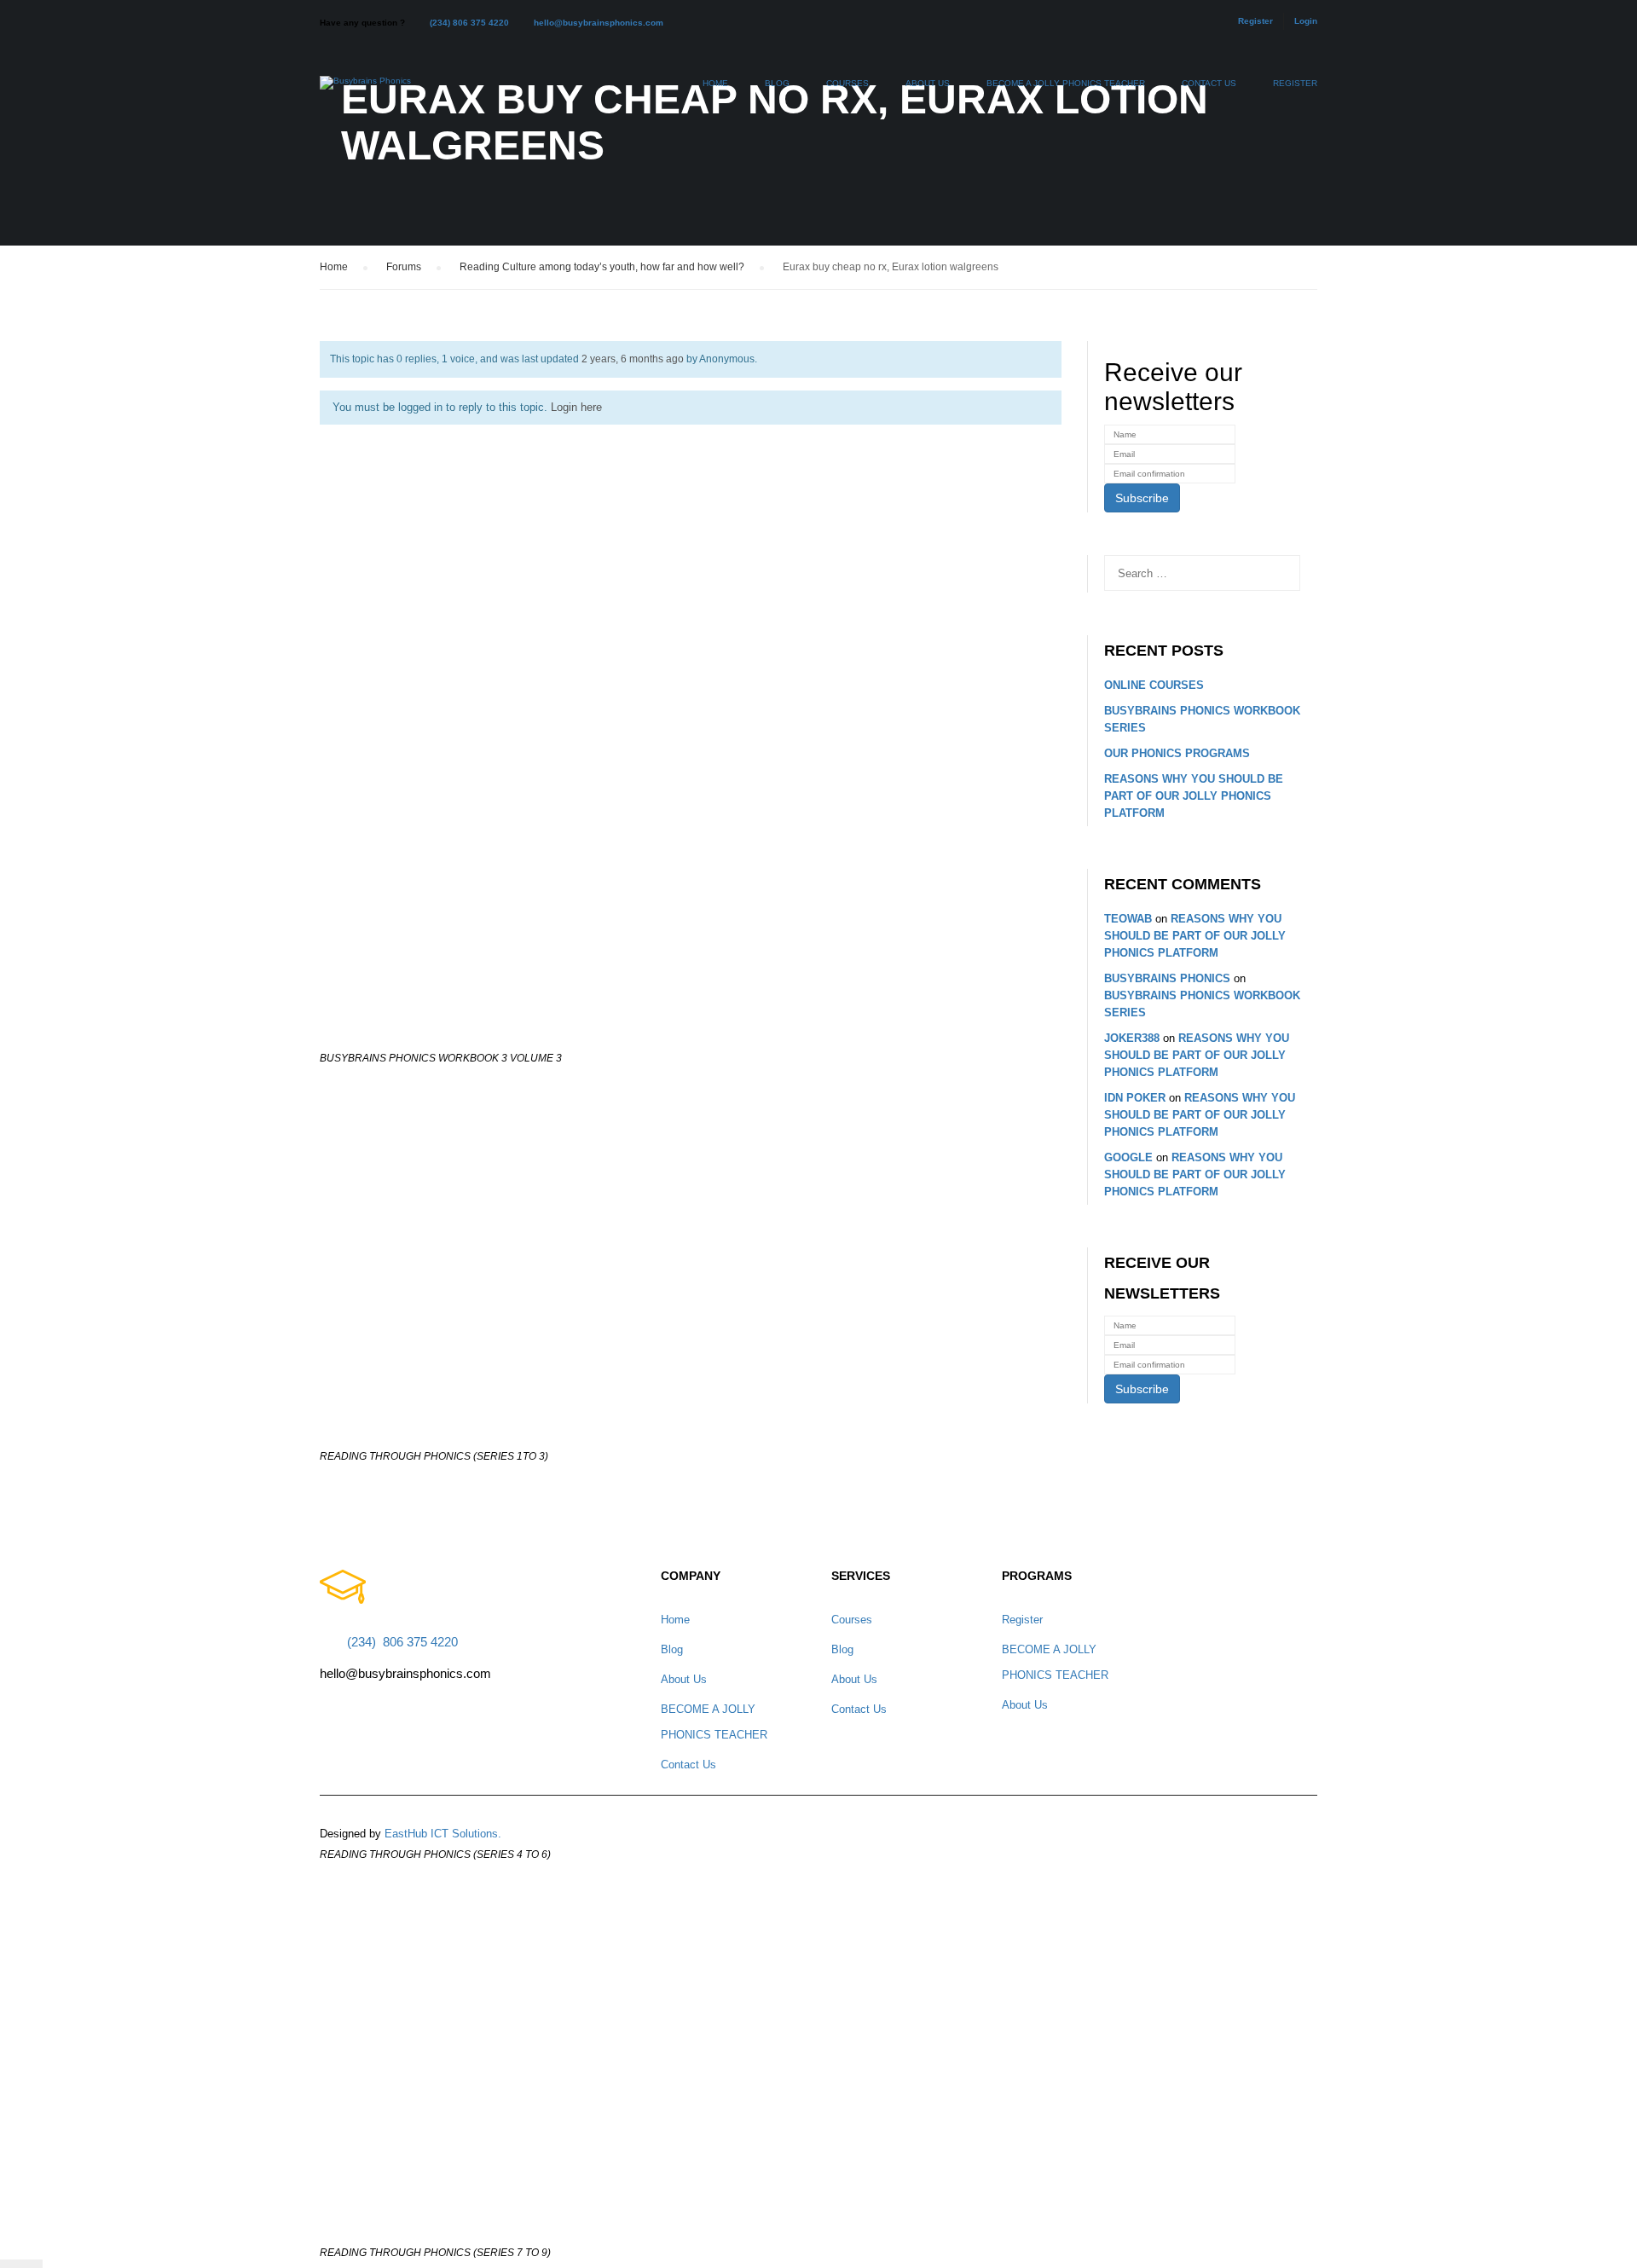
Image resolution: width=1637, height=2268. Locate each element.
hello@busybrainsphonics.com (599, 23)
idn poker (1135, 1098)
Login (1306, 21)
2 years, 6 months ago (633, 359)
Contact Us (1209, 83)
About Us (928, 83)
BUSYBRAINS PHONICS (1167, 978)
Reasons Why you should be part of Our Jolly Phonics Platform (1194, 796)
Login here (576, 407)
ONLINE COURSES (1154, 685)
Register (1255, 21)
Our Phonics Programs (1177, 753)
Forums (404, 267)
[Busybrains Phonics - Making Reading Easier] (365, 91)
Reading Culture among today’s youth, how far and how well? (602, 267)
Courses (847, 83)
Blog (777, 83)
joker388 (1132, 1038)
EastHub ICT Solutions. (443, 1834)
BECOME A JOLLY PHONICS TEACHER (1066, 83)
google (1128, 1157)
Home (715, 83)
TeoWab (1128, 919)
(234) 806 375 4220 (469, 23)
